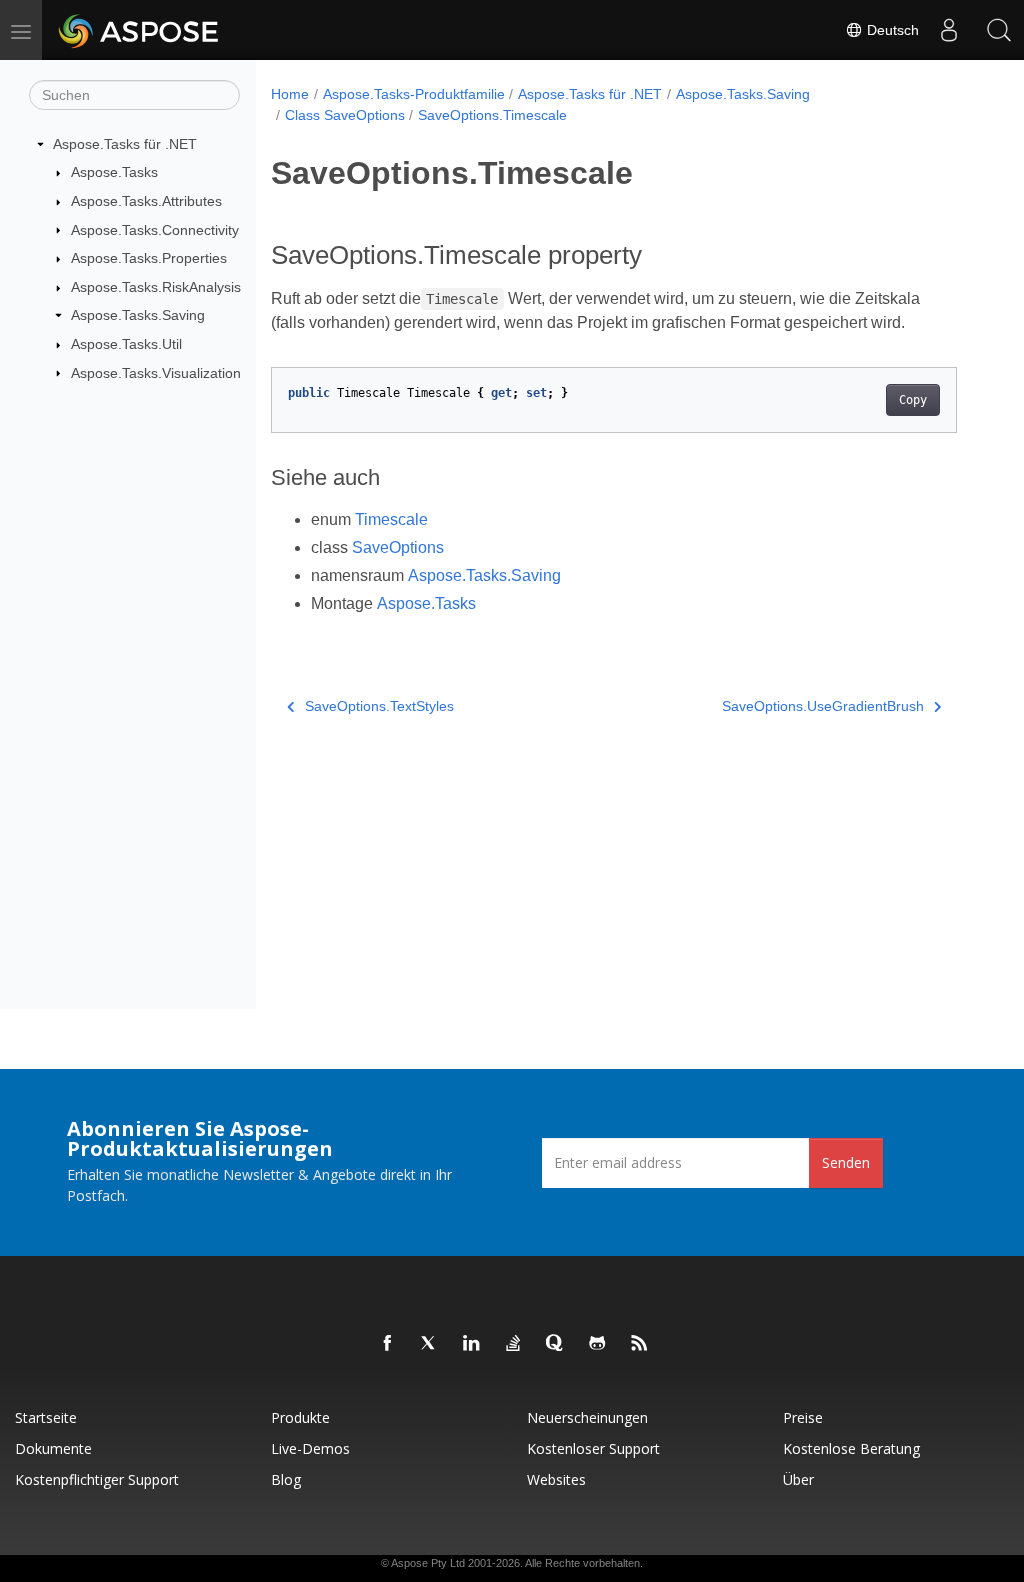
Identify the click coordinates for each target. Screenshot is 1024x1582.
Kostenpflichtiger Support (97, 1479)
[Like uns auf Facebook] (388, 1344)
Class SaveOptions (345, 115)
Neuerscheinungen (587, 1417)
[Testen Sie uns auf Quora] (556, 1344)
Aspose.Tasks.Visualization (156, 373)
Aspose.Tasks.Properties (149, 258)
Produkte (300, 1417)
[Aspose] (139, 30)
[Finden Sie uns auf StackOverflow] (514, 1344)
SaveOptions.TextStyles (379, 706)
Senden (846, 1162)
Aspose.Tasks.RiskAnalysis (156, 287)
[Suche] (999, 30)
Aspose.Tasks (114, 172)
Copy (913, 400)
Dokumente (53, 1448)
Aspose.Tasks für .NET (125, 144)
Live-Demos (310, 1448)
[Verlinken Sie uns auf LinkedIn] (472, 1344)
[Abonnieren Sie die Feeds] (640, 1344)
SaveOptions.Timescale (492, 115)
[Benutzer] (949, 30)
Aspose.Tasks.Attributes (146, 201)
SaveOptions (398, 547)
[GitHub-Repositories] (598, 1344)
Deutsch (891, 30)
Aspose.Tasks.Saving (138, 315)
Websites (556, 1479)
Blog (286, 1479)
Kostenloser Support (593, 1448)
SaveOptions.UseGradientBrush (823, 706)
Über (798, 1479)
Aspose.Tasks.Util (126, 344)
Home (290, 94)
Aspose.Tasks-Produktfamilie (414, 94)
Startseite (46, 1417)
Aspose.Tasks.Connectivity (155, 230)
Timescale (391, 519)
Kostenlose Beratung (851, 1448)
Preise (803, 1417)
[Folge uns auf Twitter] (430, 1344)
